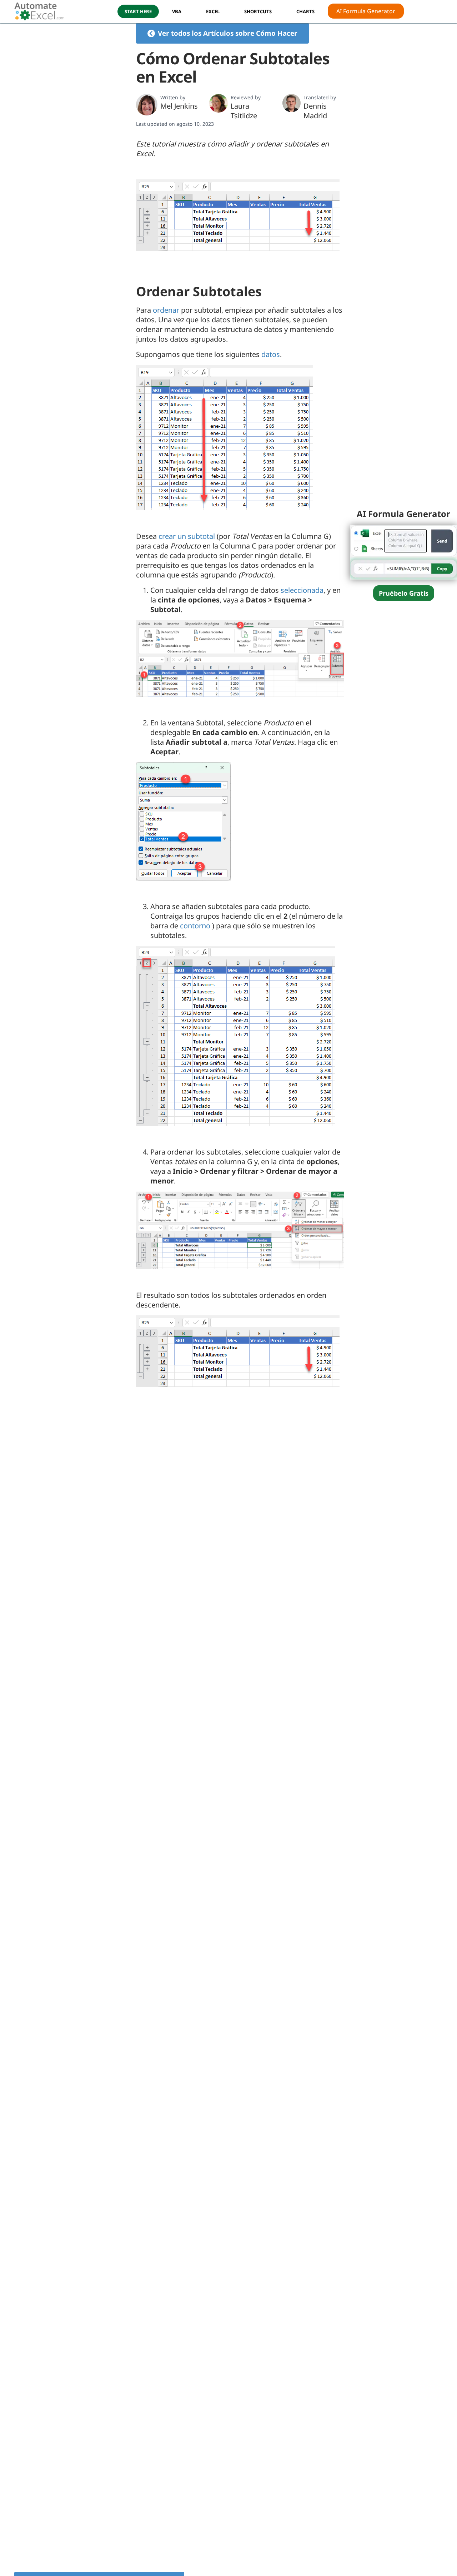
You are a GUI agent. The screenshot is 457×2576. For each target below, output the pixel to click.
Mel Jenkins (179, 106)
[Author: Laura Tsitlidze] (219, 103)
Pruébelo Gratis (404, 593)
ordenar (166, 310)
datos (271, 354)
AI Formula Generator (366, 11)
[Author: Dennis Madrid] (292, 103)
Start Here (138, 11)
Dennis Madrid (315, 111)
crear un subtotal (187, 536)
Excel (213, 11)
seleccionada (302, 590)
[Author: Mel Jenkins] (147, 105)
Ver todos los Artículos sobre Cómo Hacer (228, 33)
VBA (177, 11)
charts (305, 11)
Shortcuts (258, 11)
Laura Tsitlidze (244, 111)
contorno (195, 926)
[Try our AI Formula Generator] (403, 552)
